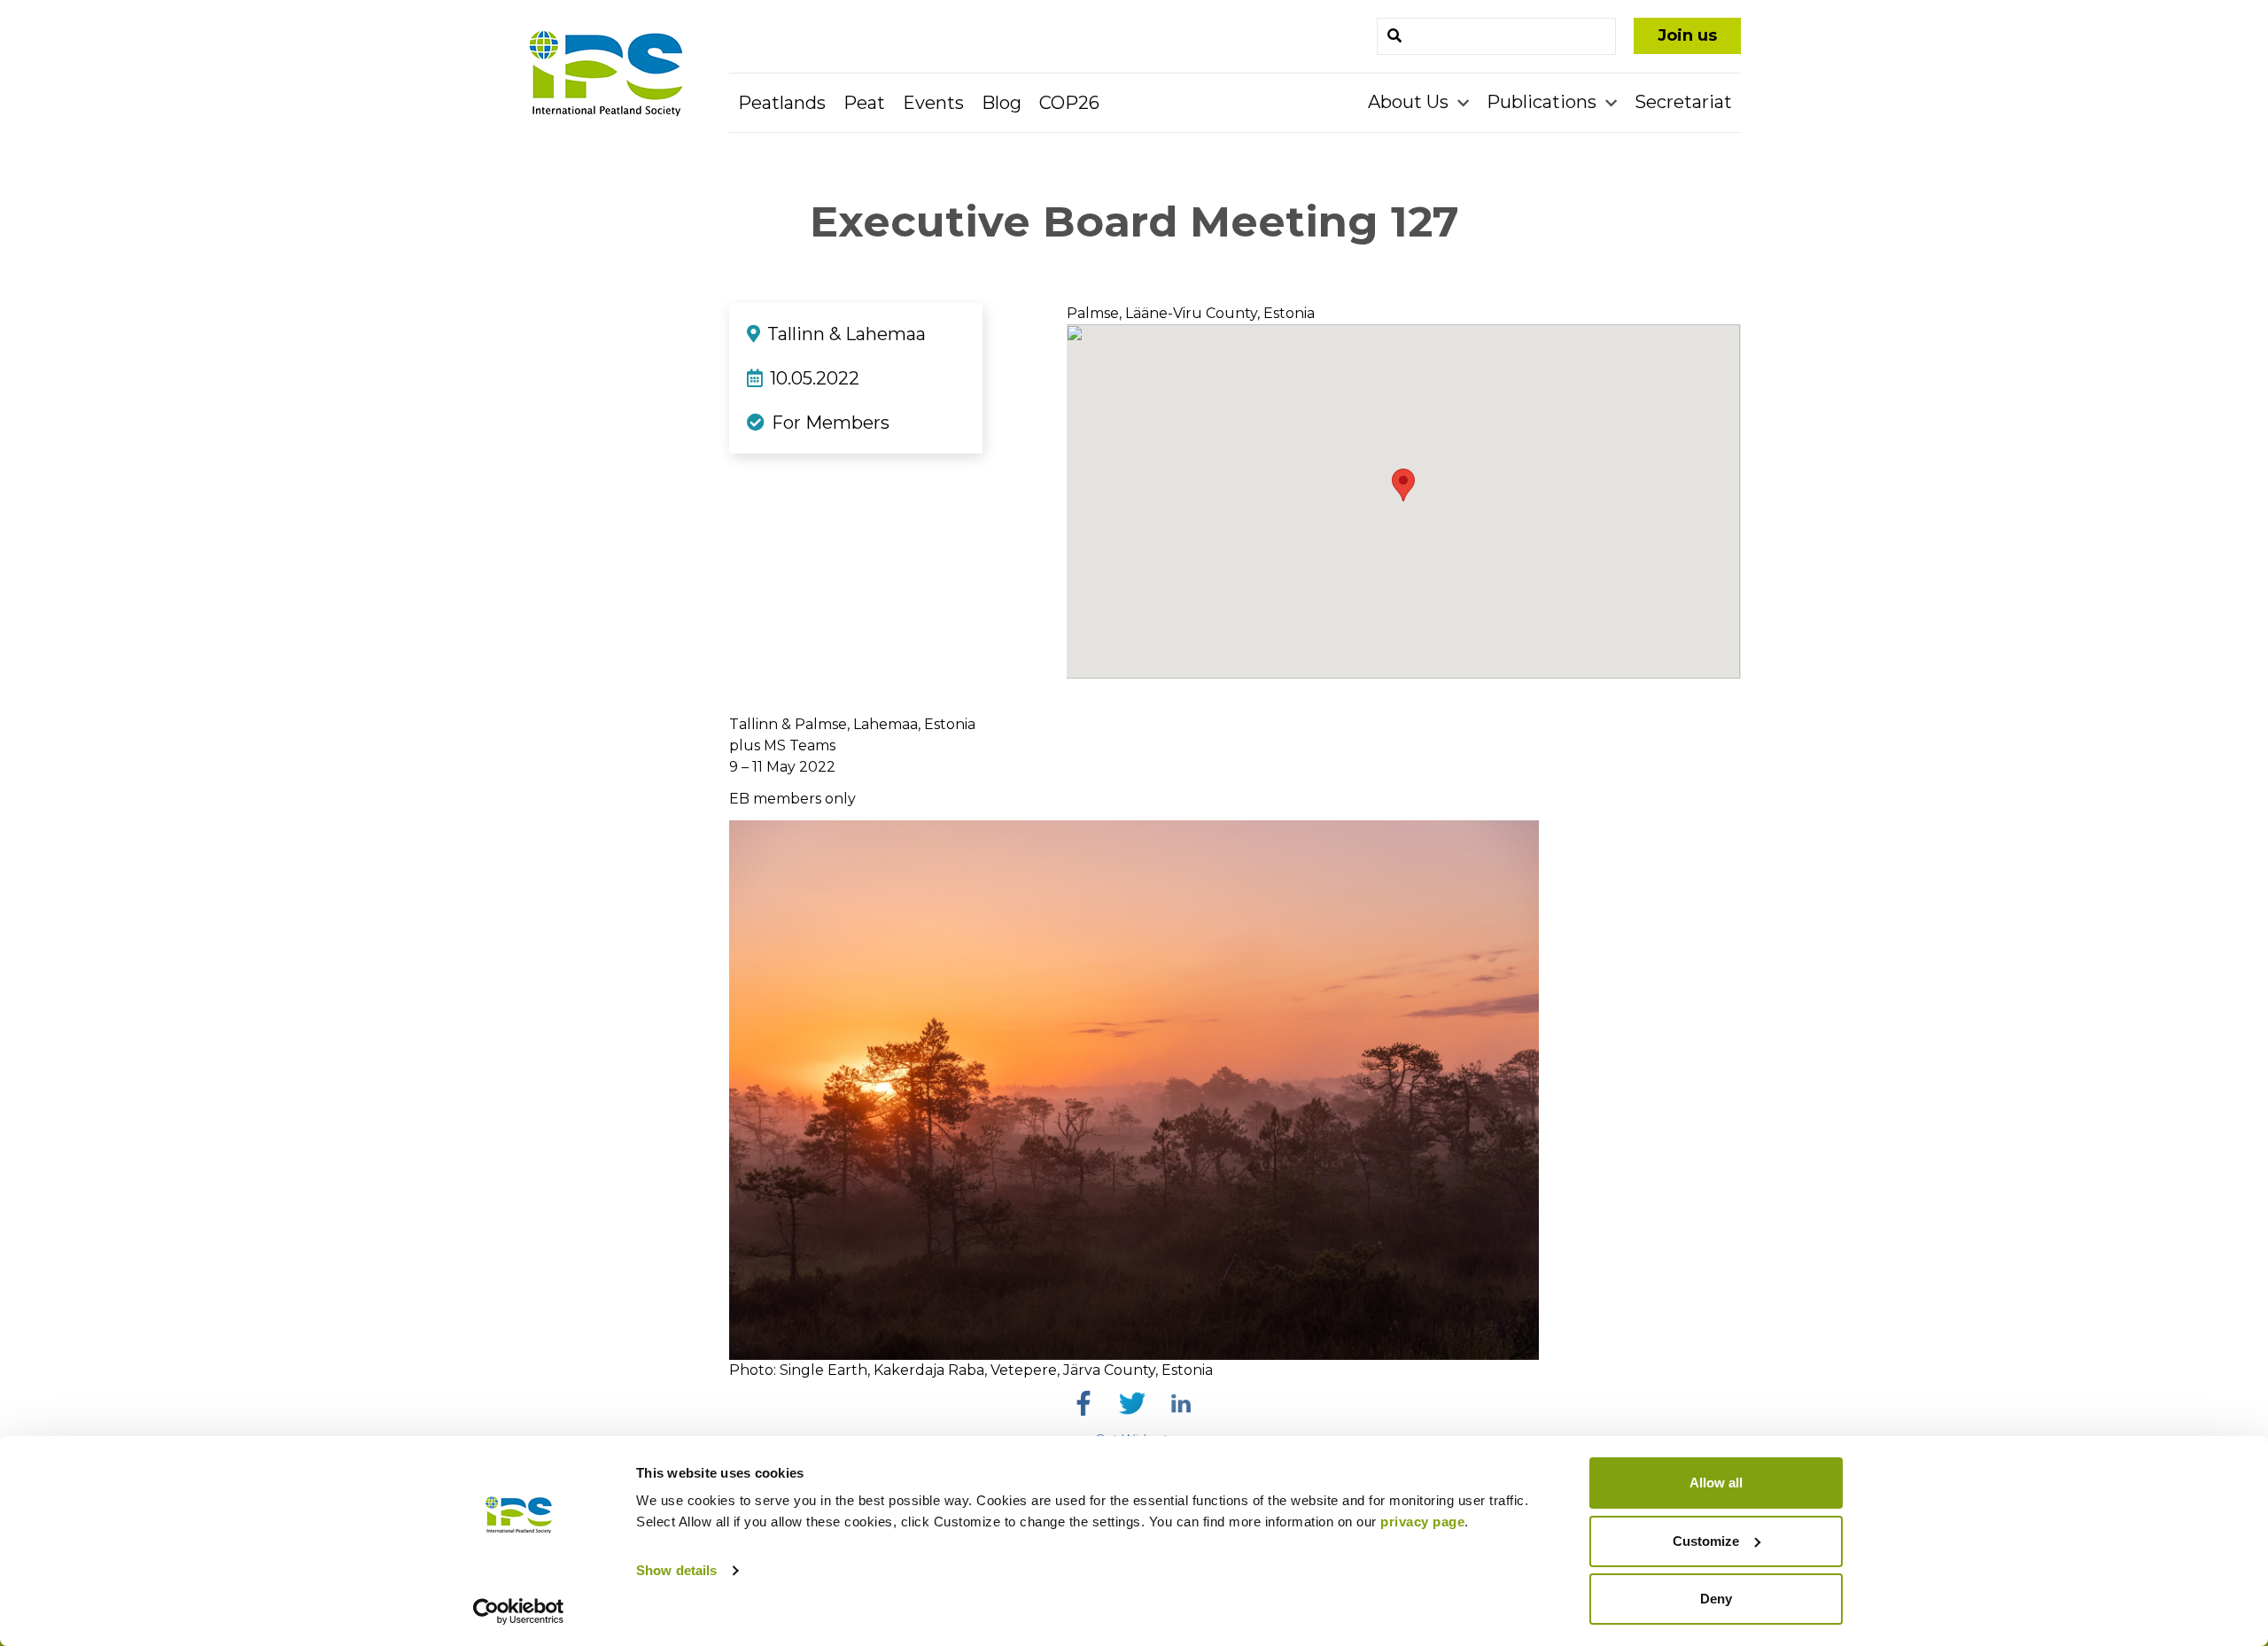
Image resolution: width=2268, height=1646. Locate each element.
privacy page (1422, 1522)
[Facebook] (1084, 1403)
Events (933, 103)
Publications (1544, 102)
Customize (1706, 1541)
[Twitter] (1132, 1403)
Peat (864, 103)
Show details (676, 1570)
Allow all (1716, 1483)
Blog (1002, 103)
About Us (1410, 102)
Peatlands (782, 103)
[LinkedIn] (1181, 1403)
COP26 (1069, 103)
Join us (1687, 35)
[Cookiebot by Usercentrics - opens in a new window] (519, 1611)
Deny (1716, 1599)
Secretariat (1683, 102)
